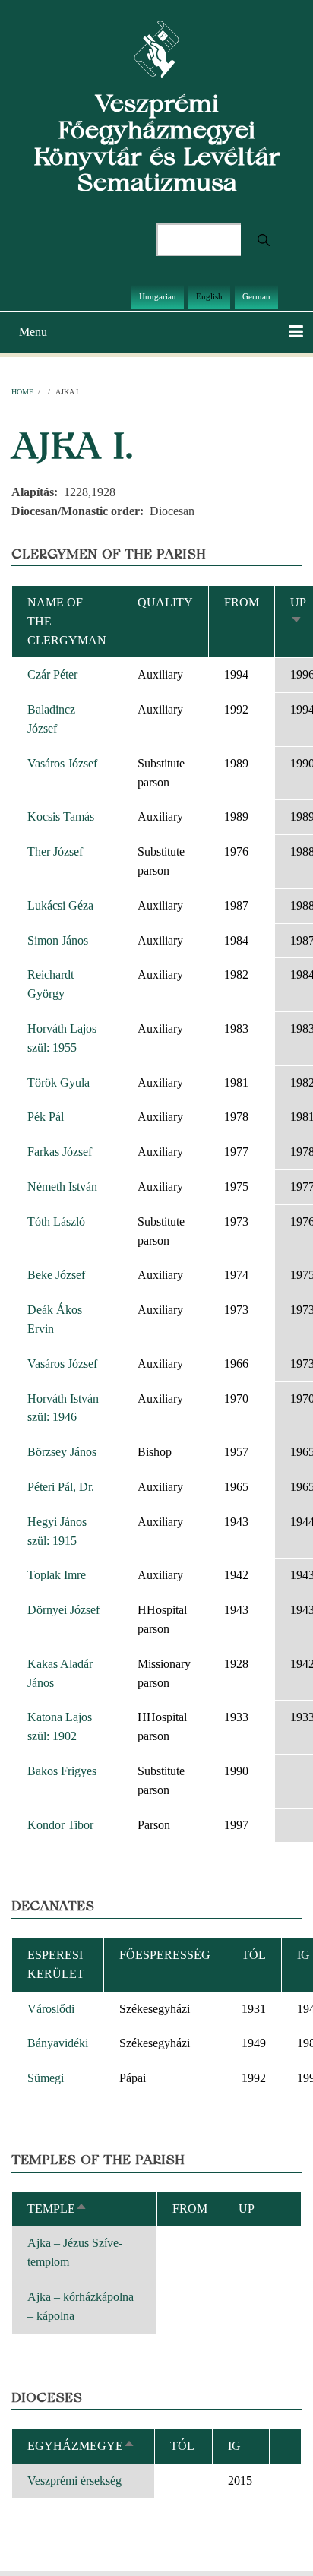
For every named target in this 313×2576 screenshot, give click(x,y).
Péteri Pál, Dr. (61, 1487)
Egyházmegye (81, 2446)
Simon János (58, 940)
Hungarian (158, 296)
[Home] (157, 48)
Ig (234, 2446)
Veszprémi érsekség (74, 2481)
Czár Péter (52, 674)
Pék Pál (46, 1117)
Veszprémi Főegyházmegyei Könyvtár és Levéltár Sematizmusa (157, 142)
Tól (254, 1955)
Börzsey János (62, 1452)
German (256, 296)
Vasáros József (62, 763)
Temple (57, 2209)
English (209, 296)
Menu (33, 332)
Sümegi (46, 2078)
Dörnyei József (63, 1610)
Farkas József (60, 1152)
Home (22, 392)
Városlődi (51, 2009)
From (242, 602)
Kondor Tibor (60, 1825)
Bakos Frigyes (62, 1771)
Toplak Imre (57, 1575)
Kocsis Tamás (61, 816)
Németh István (62, 1187)
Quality (165, 602)
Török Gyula (58, 1082)
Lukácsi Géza (60, 905)
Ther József (55, 851)
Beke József (56, 1275)
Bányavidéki (58, 2043)
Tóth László (56, 1222)
